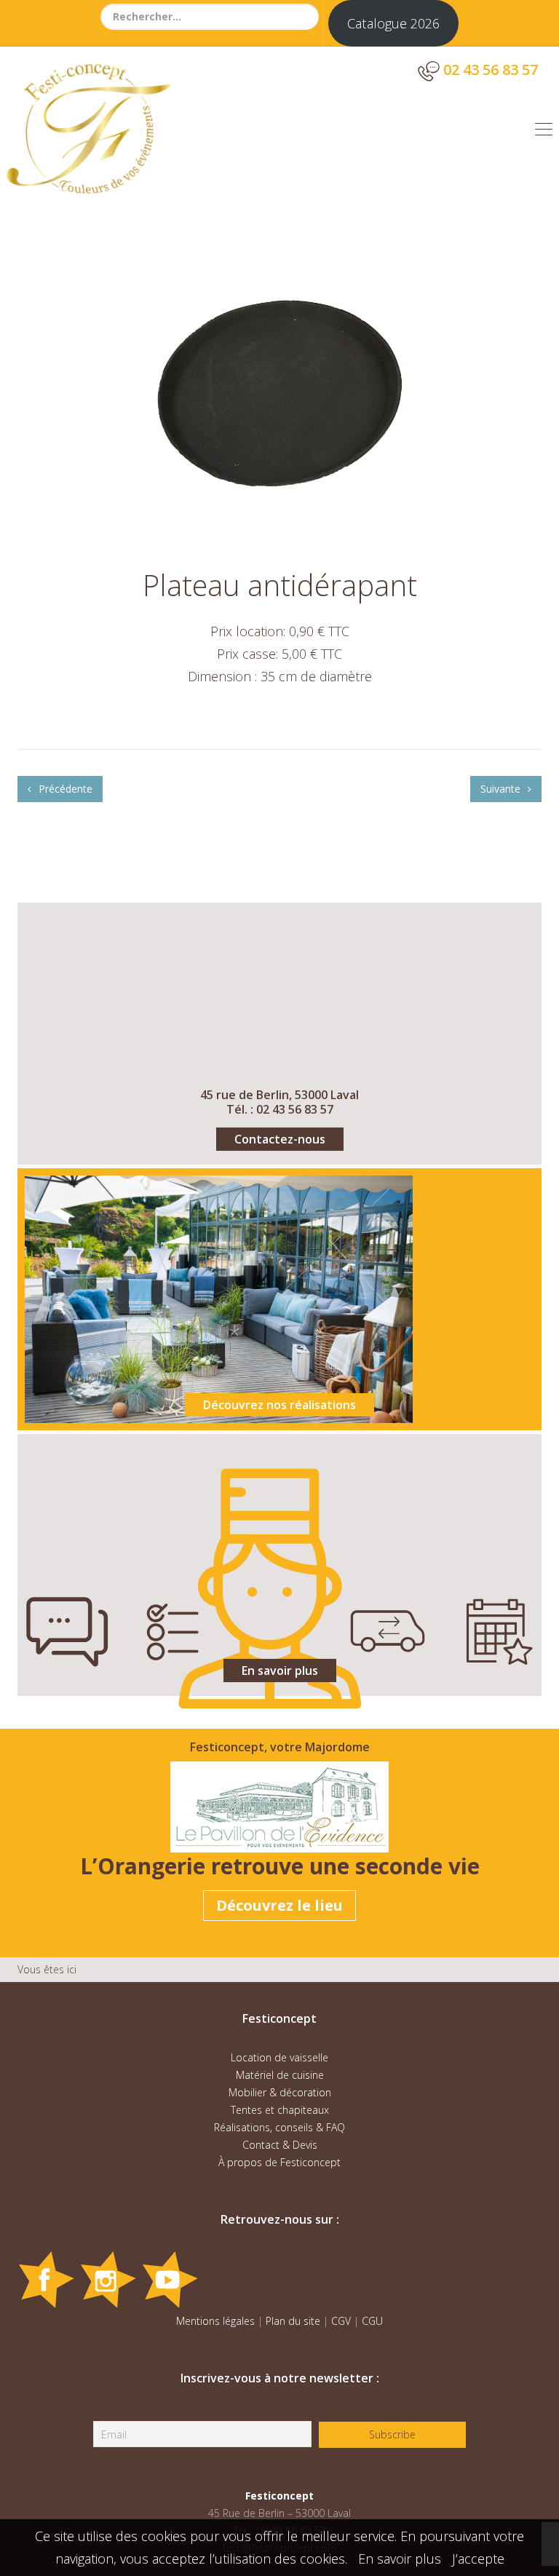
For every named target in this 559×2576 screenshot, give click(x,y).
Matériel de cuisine (280, 2075)
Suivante (502, 789)
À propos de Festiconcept (279, 2162)
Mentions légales (215, 2321)
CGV (341, 2321)
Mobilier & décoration (280, 2092)
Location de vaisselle (279, 2057)
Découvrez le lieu (279, 1905)
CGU (372, 2321)
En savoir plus (280, 1671)
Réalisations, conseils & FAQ (279, 2127)
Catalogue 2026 (393, 23)
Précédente (64, 789)
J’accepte (478, 2559)
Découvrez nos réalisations (279, 1405)
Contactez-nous (280, 1139)
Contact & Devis (280, 2145)
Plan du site (293, 2321)
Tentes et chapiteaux (280, 2110)
